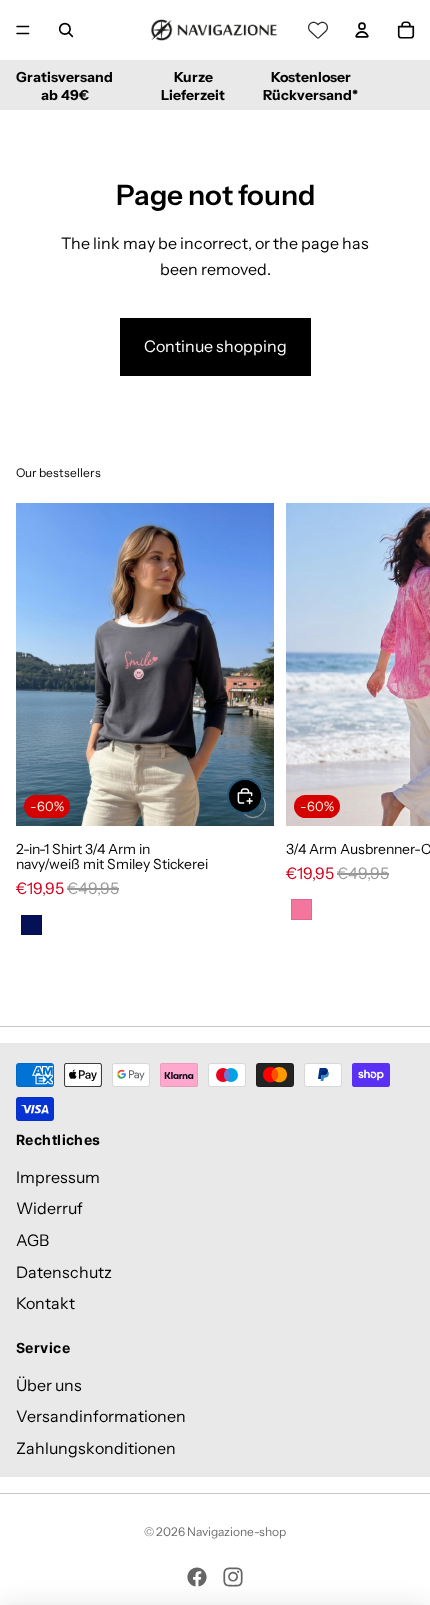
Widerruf (49, 1208)
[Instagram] (233, 1577)
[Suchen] (66, 30)
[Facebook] (197, 1577)
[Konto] (362, 30)
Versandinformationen (101, 1416)
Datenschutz (64, 1271)
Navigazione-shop (236, 1531)
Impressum (58, 1177)
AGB (32, 1240)
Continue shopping (215, 346)
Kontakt (45, 1303)
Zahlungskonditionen (96, 1448)
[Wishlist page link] (318, 30)
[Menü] (23, 30)
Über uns (49, 1384)
